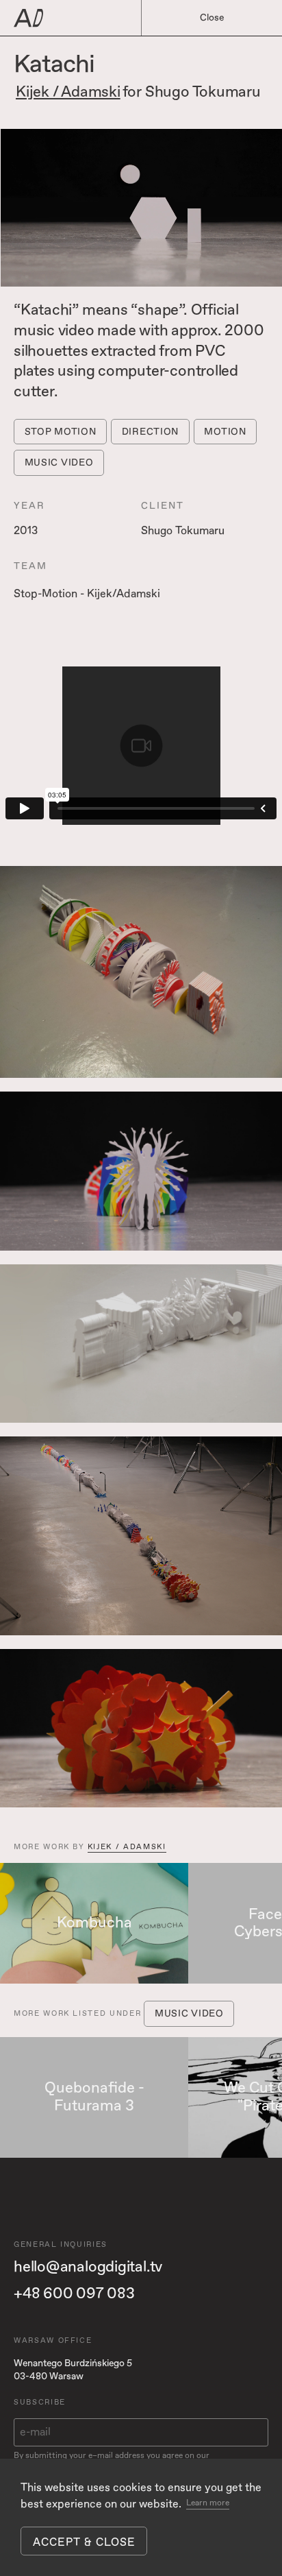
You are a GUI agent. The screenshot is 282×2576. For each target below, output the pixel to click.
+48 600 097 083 (74, 2294)
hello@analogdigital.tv (88, 2267)
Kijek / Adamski (68, 93)
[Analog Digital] (90, 18)
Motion (225, 432)
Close (212, 17)
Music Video (59, 462)
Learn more (208, 2503)
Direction (150, 432)
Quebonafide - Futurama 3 (94, 2097)
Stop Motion (61, 432)
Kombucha (94, 1923)
